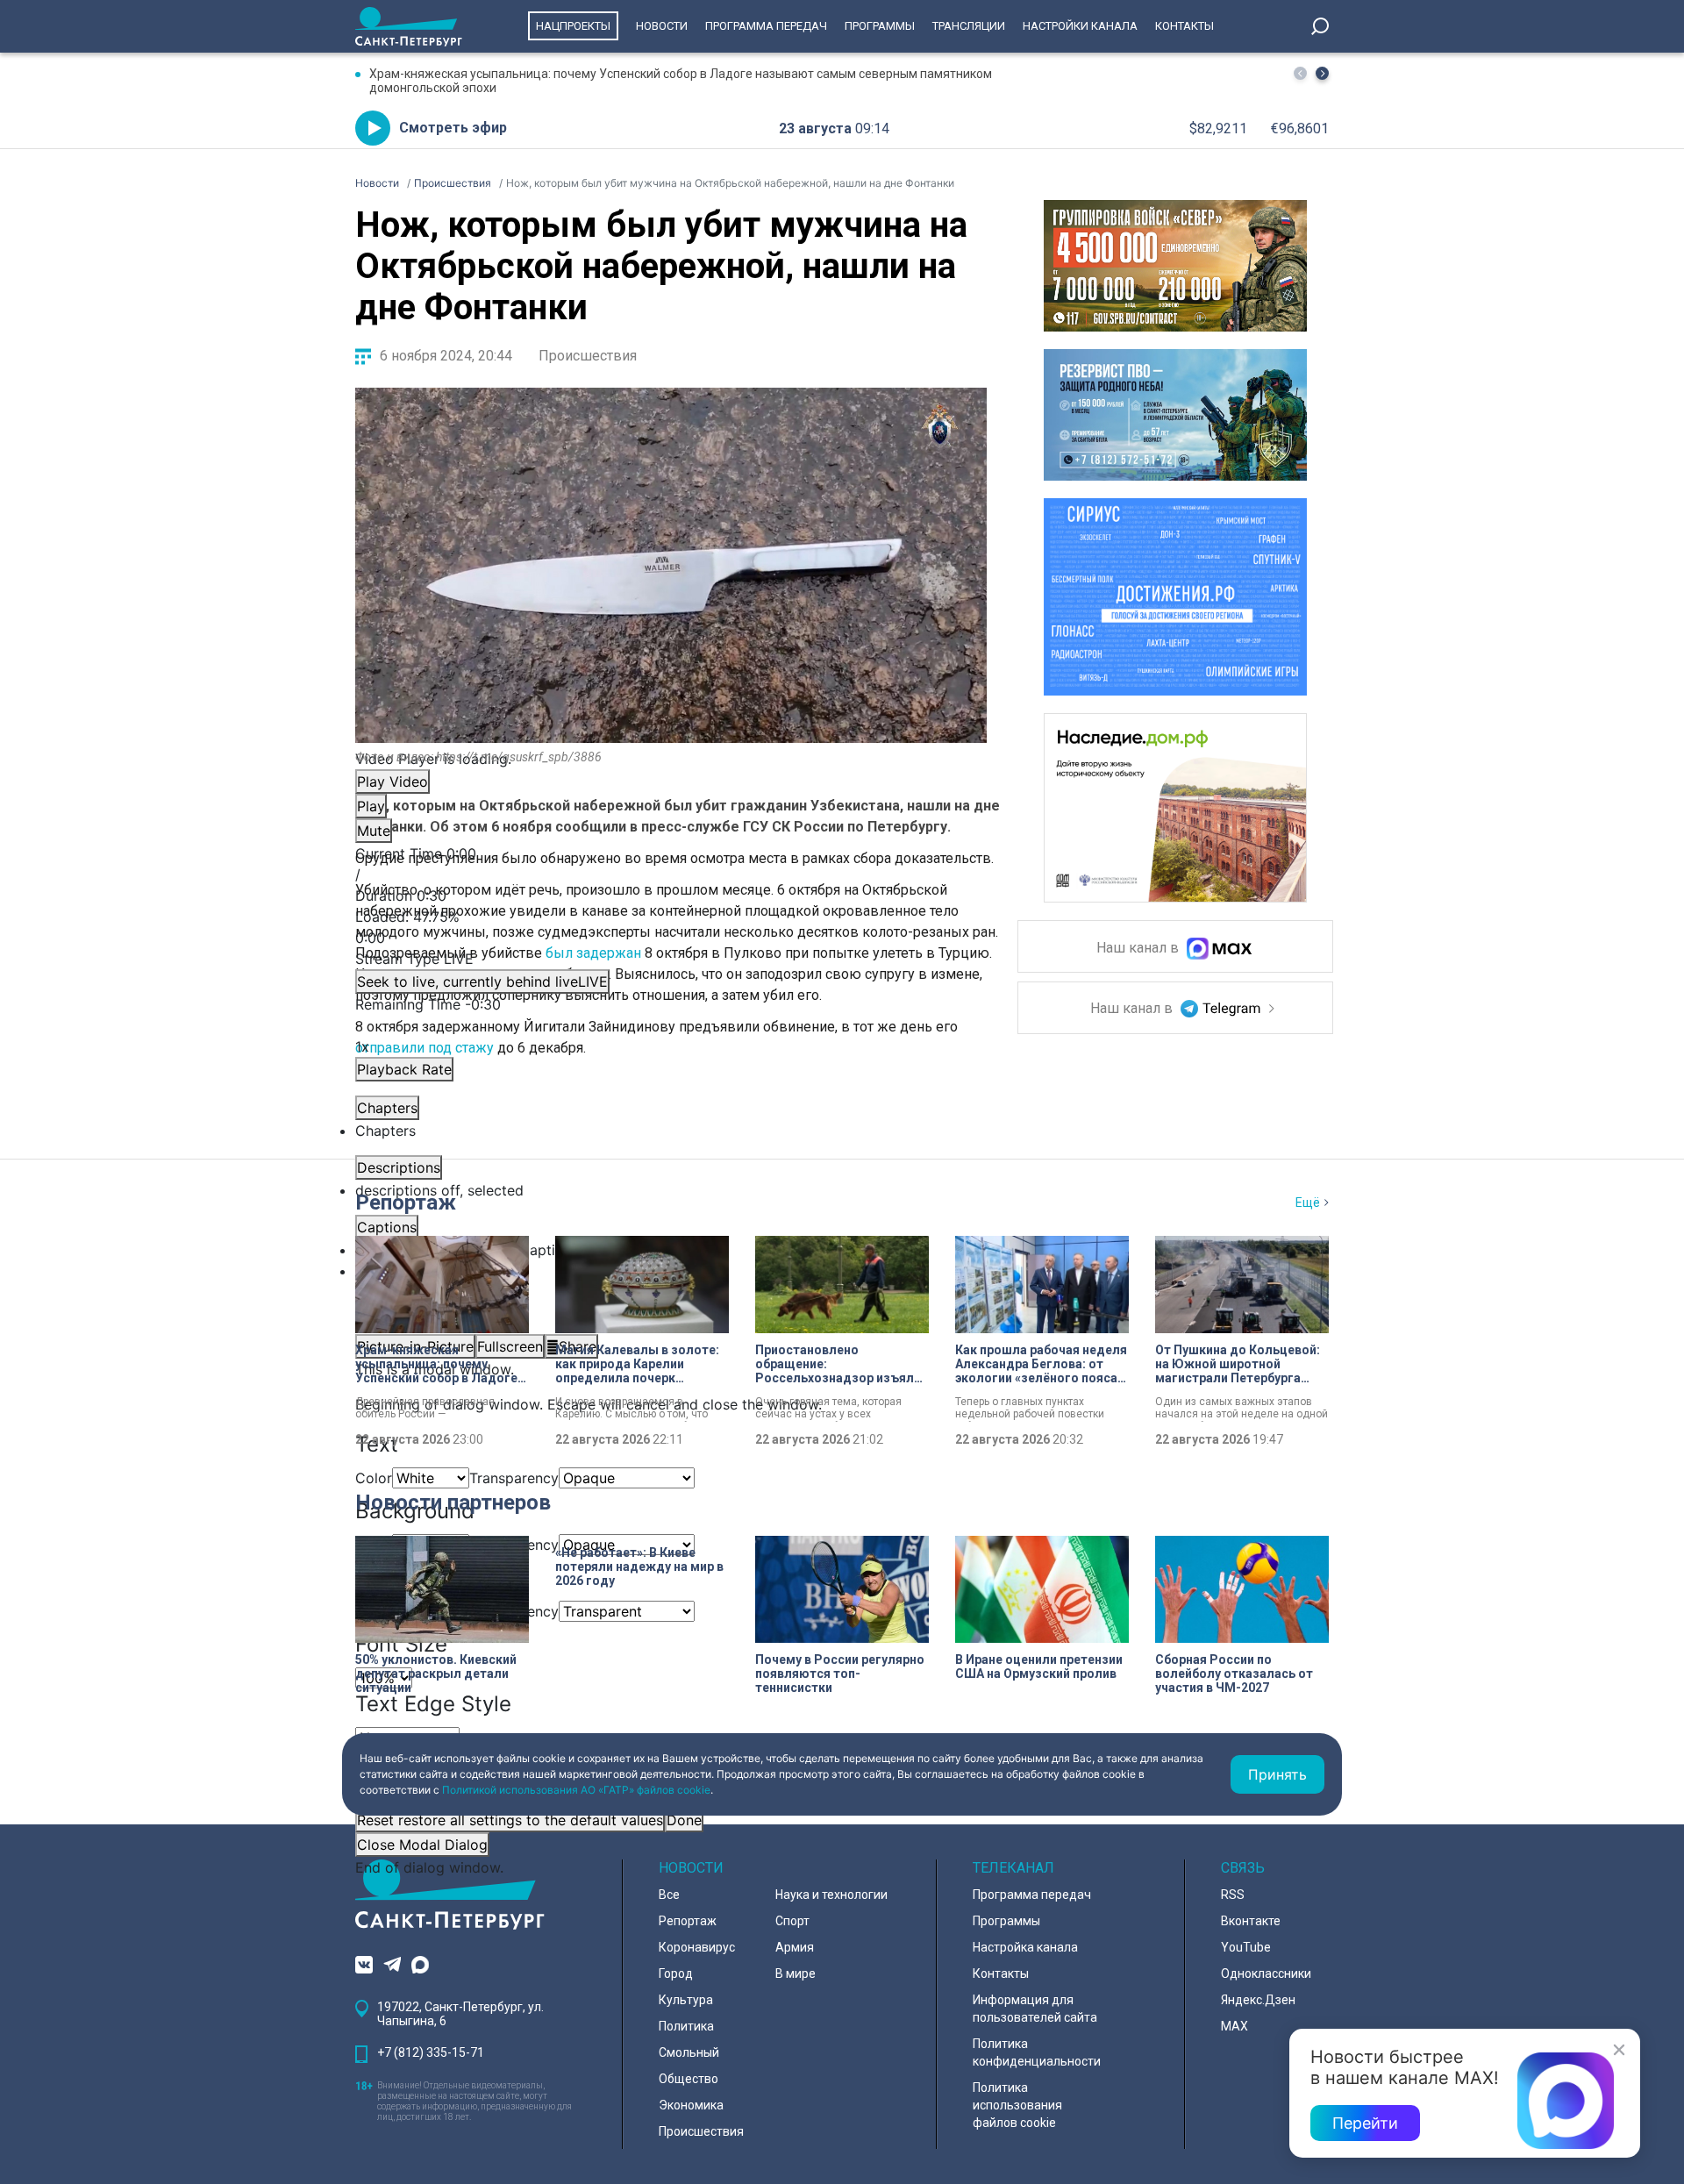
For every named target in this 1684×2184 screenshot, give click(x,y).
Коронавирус (697, 1947)
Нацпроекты (573, 26)
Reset (510, 1820)
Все (669, 1895)
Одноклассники (1266, 1973)
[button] (1322, 73)
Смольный (689, 2052)
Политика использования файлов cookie (1017, 2105)
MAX (1234, 2026)
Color (374, 1478)
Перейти (1365, 2123)
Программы (880, 26)
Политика (686, 2026)
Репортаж (406, 1203)
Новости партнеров (453, 1502)
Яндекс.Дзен (1258, 2000)
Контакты (1185, 26)
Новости (662, 26)
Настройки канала (1080, 26)
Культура (686, 2000)
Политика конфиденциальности (1037, 2052)
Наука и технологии (831, 1895)
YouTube (1246, 1947)
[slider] (671, 927)
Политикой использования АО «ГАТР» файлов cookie (576, 1790)
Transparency (514, 1478)
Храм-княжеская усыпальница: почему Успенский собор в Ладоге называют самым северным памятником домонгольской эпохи (681, 81)
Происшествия (588, 356)
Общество (689, 2079)
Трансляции (969, 26)
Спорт (792, 1921)
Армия (795, 1947)
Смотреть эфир (453, 128)
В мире (796, 1973)
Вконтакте (1251, 1921)
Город (676, 1973)
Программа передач (766, 26)
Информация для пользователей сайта (1035, 2009)
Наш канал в (1139, 949)
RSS (1233, 1895)
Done (684, 1820)
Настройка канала (1025, 1947)
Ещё (1308, 1203)
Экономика (691, 2105)
